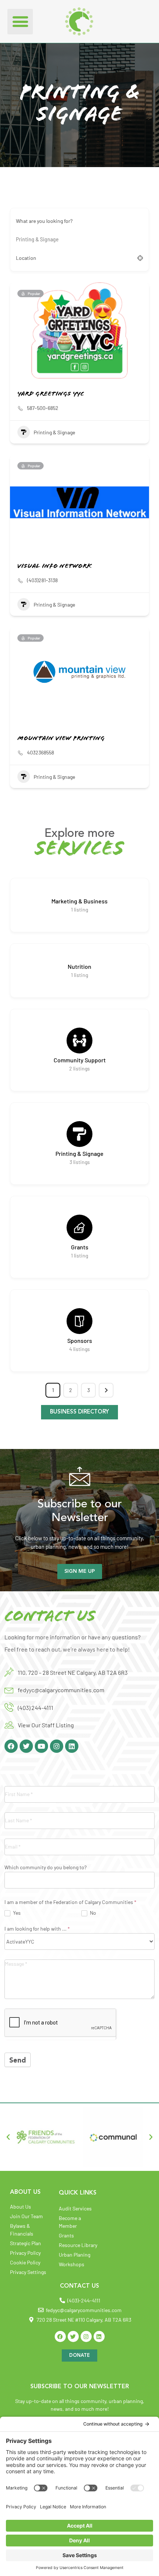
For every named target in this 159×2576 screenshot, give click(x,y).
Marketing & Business (79, 901)
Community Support (80, 1060)
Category (26, 240)
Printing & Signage (54, 432)
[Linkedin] (72, 1746)
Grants (80, 1247)
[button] (20, 22)
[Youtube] (41, 1746)
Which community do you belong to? (45, 1868)
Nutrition (79, 966)
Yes (16, 1913)
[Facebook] (11, 1746)
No (92, 1913)
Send (18, 2061)
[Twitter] (26, 1746)
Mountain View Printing (61, 739)
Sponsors (80, 1340)
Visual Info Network (55, 567)
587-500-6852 (43, 408)
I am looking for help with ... (37, 1929)
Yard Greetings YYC (51, 394)
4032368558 (40, 752)
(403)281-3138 (42, 580)
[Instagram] (57, 1746)
